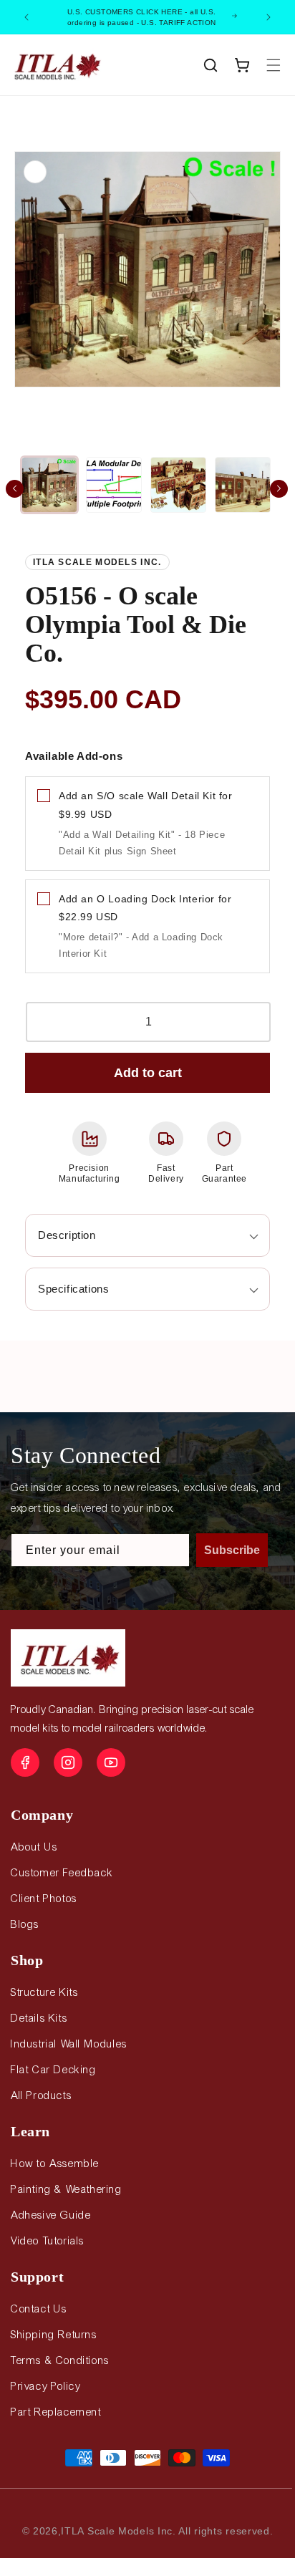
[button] (211, 65)
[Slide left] (15, 489)
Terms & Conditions (60, 2360)
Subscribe (232, 1550)
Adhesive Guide (51, 2215)
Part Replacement (56, 2412)
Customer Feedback (62, 1873)
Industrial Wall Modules (69, 2044)
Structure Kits (44, 1992)
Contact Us (39, 2309)
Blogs (25, 1924)
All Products (41, 2095)
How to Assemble (55, 2163)
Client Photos (44, 1899)
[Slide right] (279, 489)
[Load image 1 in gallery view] (49, 485)
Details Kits (39, 2018)
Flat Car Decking (54, 2070)
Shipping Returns (54, 2335)
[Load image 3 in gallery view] (178, 485)
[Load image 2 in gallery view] (114, 485)
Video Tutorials (48, 2241)
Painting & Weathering (67, 2189)
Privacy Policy (45, 2386)
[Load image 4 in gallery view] (243, 485)
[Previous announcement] (26, 17)
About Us (34, 1847)
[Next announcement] (269, 17)
